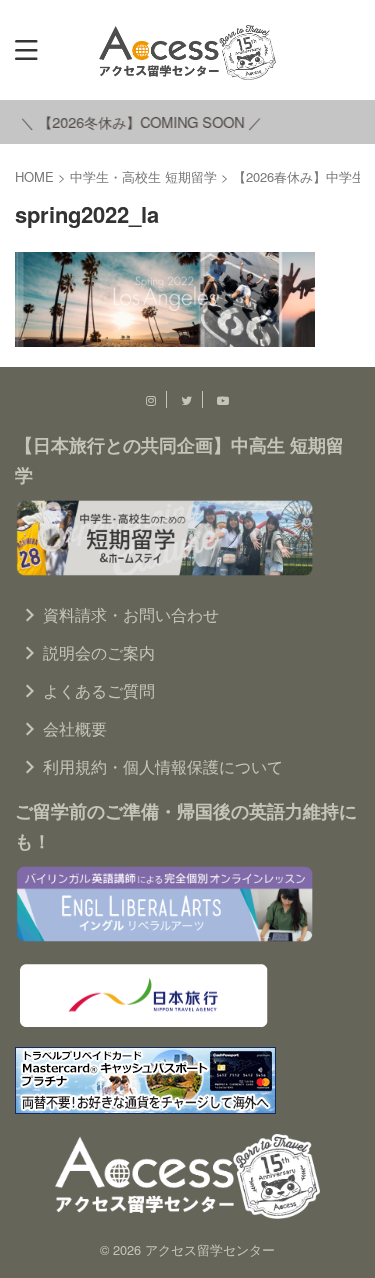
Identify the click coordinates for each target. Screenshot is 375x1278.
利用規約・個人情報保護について (163, 766)
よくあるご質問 (99, 690)
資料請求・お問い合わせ (131, 614)
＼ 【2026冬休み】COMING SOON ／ (137, 121)
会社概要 (75, 728)
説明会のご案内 (99, 652)
